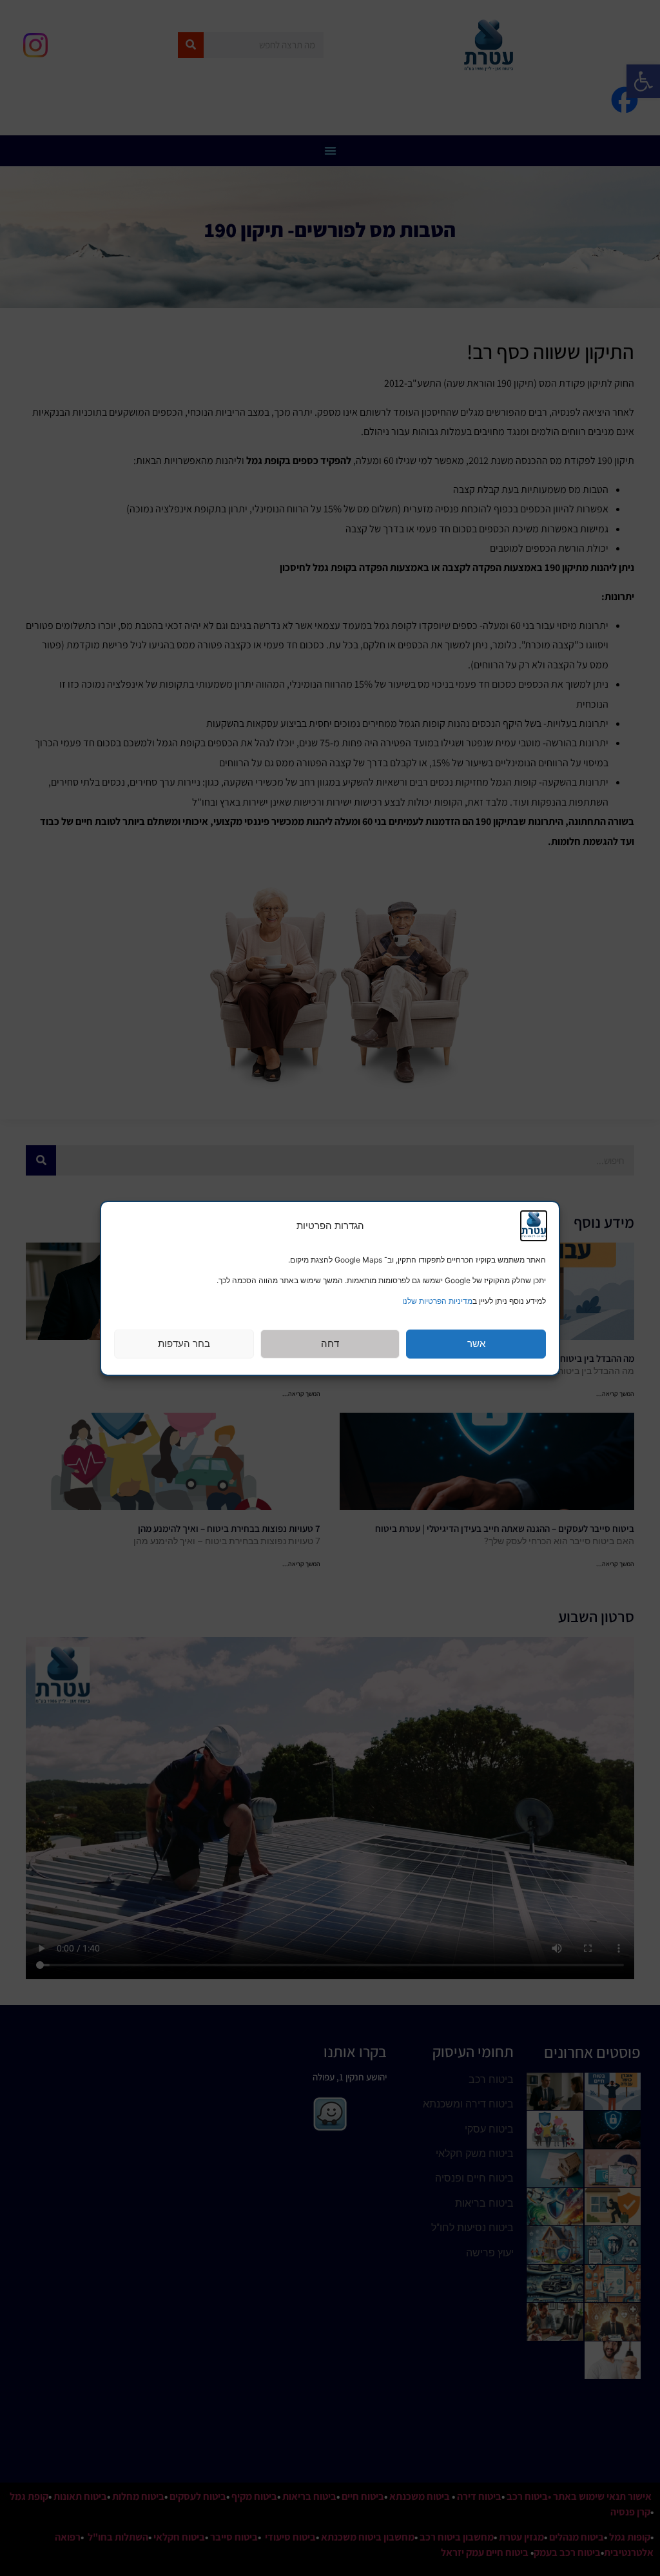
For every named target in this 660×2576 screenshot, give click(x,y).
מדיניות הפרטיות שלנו (437, 1301)
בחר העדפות (184, 1343)
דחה (330, 1343)
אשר (476, 1343)
